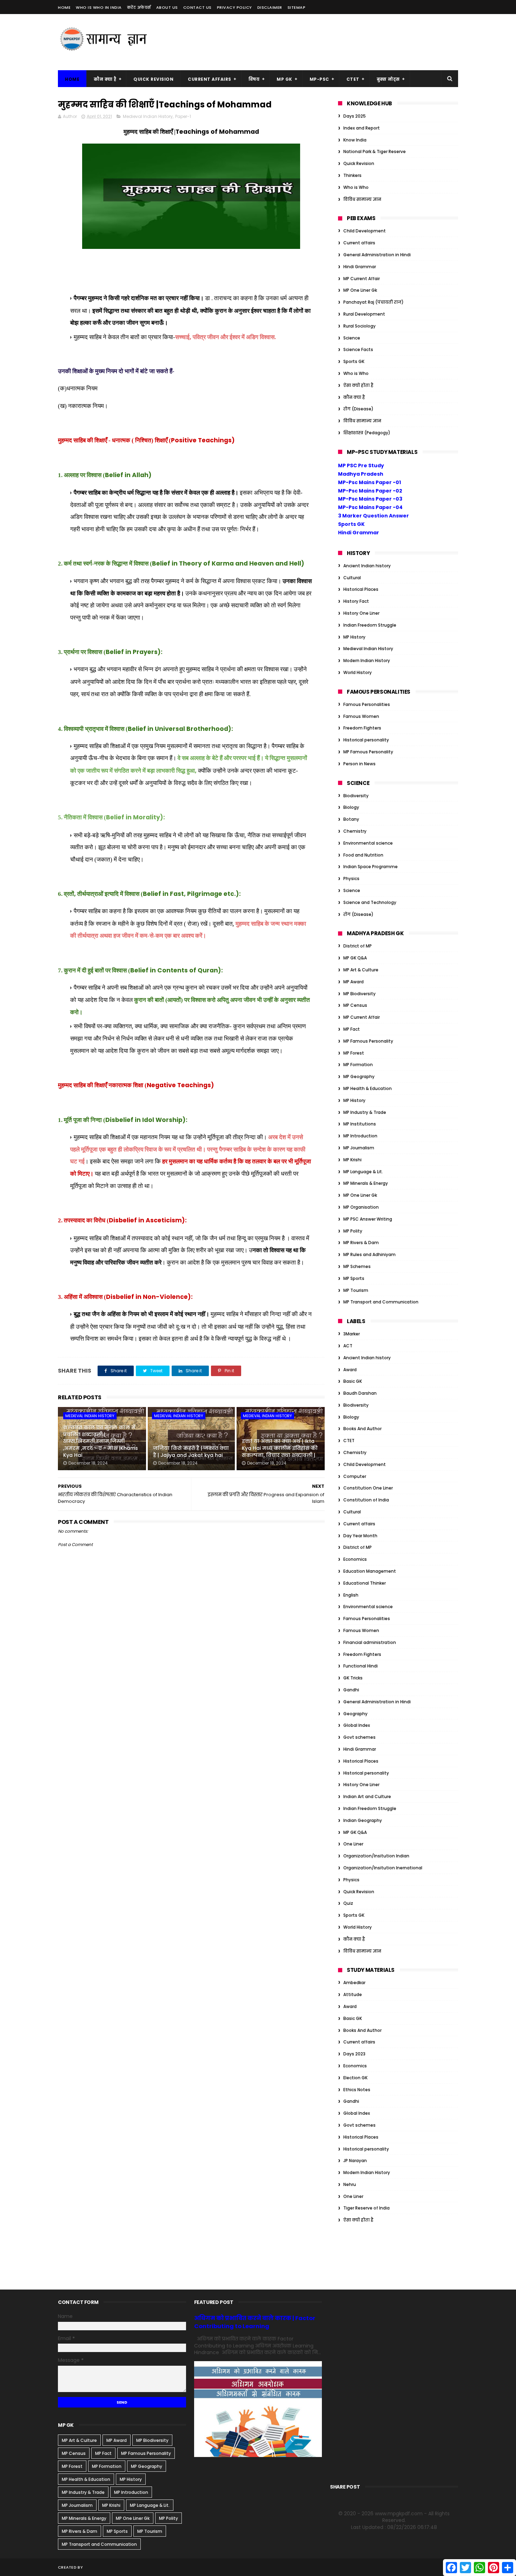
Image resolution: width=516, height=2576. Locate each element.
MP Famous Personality (368, 752)
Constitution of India (366, 1500)
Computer (355, 1476)
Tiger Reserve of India (366, 2208)
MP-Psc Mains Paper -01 (369, 482)
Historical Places (361, 589)
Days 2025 (355, 116)
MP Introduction (360, 1136)
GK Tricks (353, 1678)
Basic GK (353, 1381)
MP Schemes (357, 1266)
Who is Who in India (99, 7)
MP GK (285, 79)
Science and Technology (370, 902)
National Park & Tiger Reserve (375, 151)
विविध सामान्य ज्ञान (362, 199)
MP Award (353, 982)
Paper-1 (183, 116)
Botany (351, 819)
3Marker (352, 1334)
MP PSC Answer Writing (368, 1219)
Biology (351, 807)
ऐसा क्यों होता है (358, 385)
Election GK (355, 2078)
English (351, 1595)
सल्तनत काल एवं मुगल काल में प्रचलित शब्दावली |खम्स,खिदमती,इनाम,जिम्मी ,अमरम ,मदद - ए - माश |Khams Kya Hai (101, 1441)
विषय (254, 79)
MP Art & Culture (361, 970)
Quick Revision (153, 79)
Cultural (352, 578)
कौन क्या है (105, 79)
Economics (355, 1559)
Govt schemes (359, 1737)
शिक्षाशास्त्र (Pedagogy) (367, 433)
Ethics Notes (357, 2090)
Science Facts (358, 349)
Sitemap (297, 7)
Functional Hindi (360, 1666)
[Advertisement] (330, 42)
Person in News (359, 764)
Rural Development (364, 314)
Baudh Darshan (360, 1393)
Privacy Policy (234, 7)
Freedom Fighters (362, 728)
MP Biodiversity (359, 994)
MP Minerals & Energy (366, 1183)
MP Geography (359, 1076)
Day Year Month (360, 1536)
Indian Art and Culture (367, 1796)
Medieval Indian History (148, 116)
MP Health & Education (368, 1088)
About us (167, 7)
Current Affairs (210, 79)
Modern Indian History (367, 660)
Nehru (350, 2184)
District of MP (358, 946)
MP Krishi (352, 1160)
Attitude (353, 1994)
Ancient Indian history (367, 566)
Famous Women (361, 716)
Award (350, 1370)
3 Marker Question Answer (373, 516)
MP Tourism (356, 1290)
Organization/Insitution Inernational (383, 1868)
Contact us (197, 7)
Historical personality (366, 740)
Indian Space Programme (371, 867)
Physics (351, 879)
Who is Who (356, 187)
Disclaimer (270, 7)
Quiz (348, 1903)
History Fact (356, 601)
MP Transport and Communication (381, 1302)
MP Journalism (359, 1148)
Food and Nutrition (363, 855)
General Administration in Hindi (377, 255)
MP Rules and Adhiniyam (369, 1254)
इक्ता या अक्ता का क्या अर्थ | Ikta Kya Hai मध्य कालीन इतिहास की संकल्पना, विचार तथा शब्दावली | (280, 1448)
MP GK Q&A (355, 958)
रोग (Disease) (358, 409)
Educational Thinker (365, 1583)
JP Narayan (355, 2161)
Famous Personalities (367, 704)
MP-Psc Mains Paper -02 (370, 491)
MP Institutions (360, 1124)
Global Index (357, 1725)
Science (352, 338)
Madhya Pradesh (361, 474)
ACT (348, 1346)
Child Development (365, 231)
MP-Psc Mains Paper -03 (370, 499)
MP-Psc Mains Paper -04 (370, 507)
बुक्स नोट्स (388, 79)
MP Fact (352, 1029)
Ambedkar (354, 1983)
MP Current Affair (362, 279)
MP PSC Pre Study (361, 465)
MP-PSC (319, 79)
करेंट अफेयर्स (139, 7)
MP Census (355, 1005)
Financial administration (370, 1642)
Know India (355, 140)
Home (64, 7)
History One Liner (361, 613)
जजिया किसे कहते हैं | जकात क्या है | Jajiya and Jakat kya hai (191, 1452)
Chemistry (355, 831)
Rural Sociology (359, 326)
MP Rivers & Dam (361, 1243)
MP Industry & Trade (365, 1112)
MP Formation (358, 1065)
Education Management (370, 1571)
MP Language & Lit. (363, 1172)
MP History (354, 637)
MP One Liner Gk (360, 290)
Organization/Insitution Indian (376, 1856)
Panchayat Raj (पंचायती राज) (373, 302)
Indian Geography (363, 1820)
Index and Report (362, 128)
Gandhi (351, 1690)
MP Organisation (361, 1207)
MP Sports (354, 1278)
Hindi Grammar (360, 267)
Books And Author (362, 1429)
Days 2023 (354, 2054)
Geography (355, 1714)
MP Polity (353, 1231)
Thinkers (352, 175)
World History (358, 672)
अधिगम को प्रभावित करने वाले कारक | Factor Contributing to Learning (255, 2322)
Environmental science (368, 843)
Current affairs (359, 243)
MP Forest (354, 1053)
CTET (353, 79)
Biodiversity (356, 796)
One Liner (353, 1844)
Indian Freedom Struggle (370, 625)
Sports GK (354, 361)
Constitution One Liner (368, 1488)
